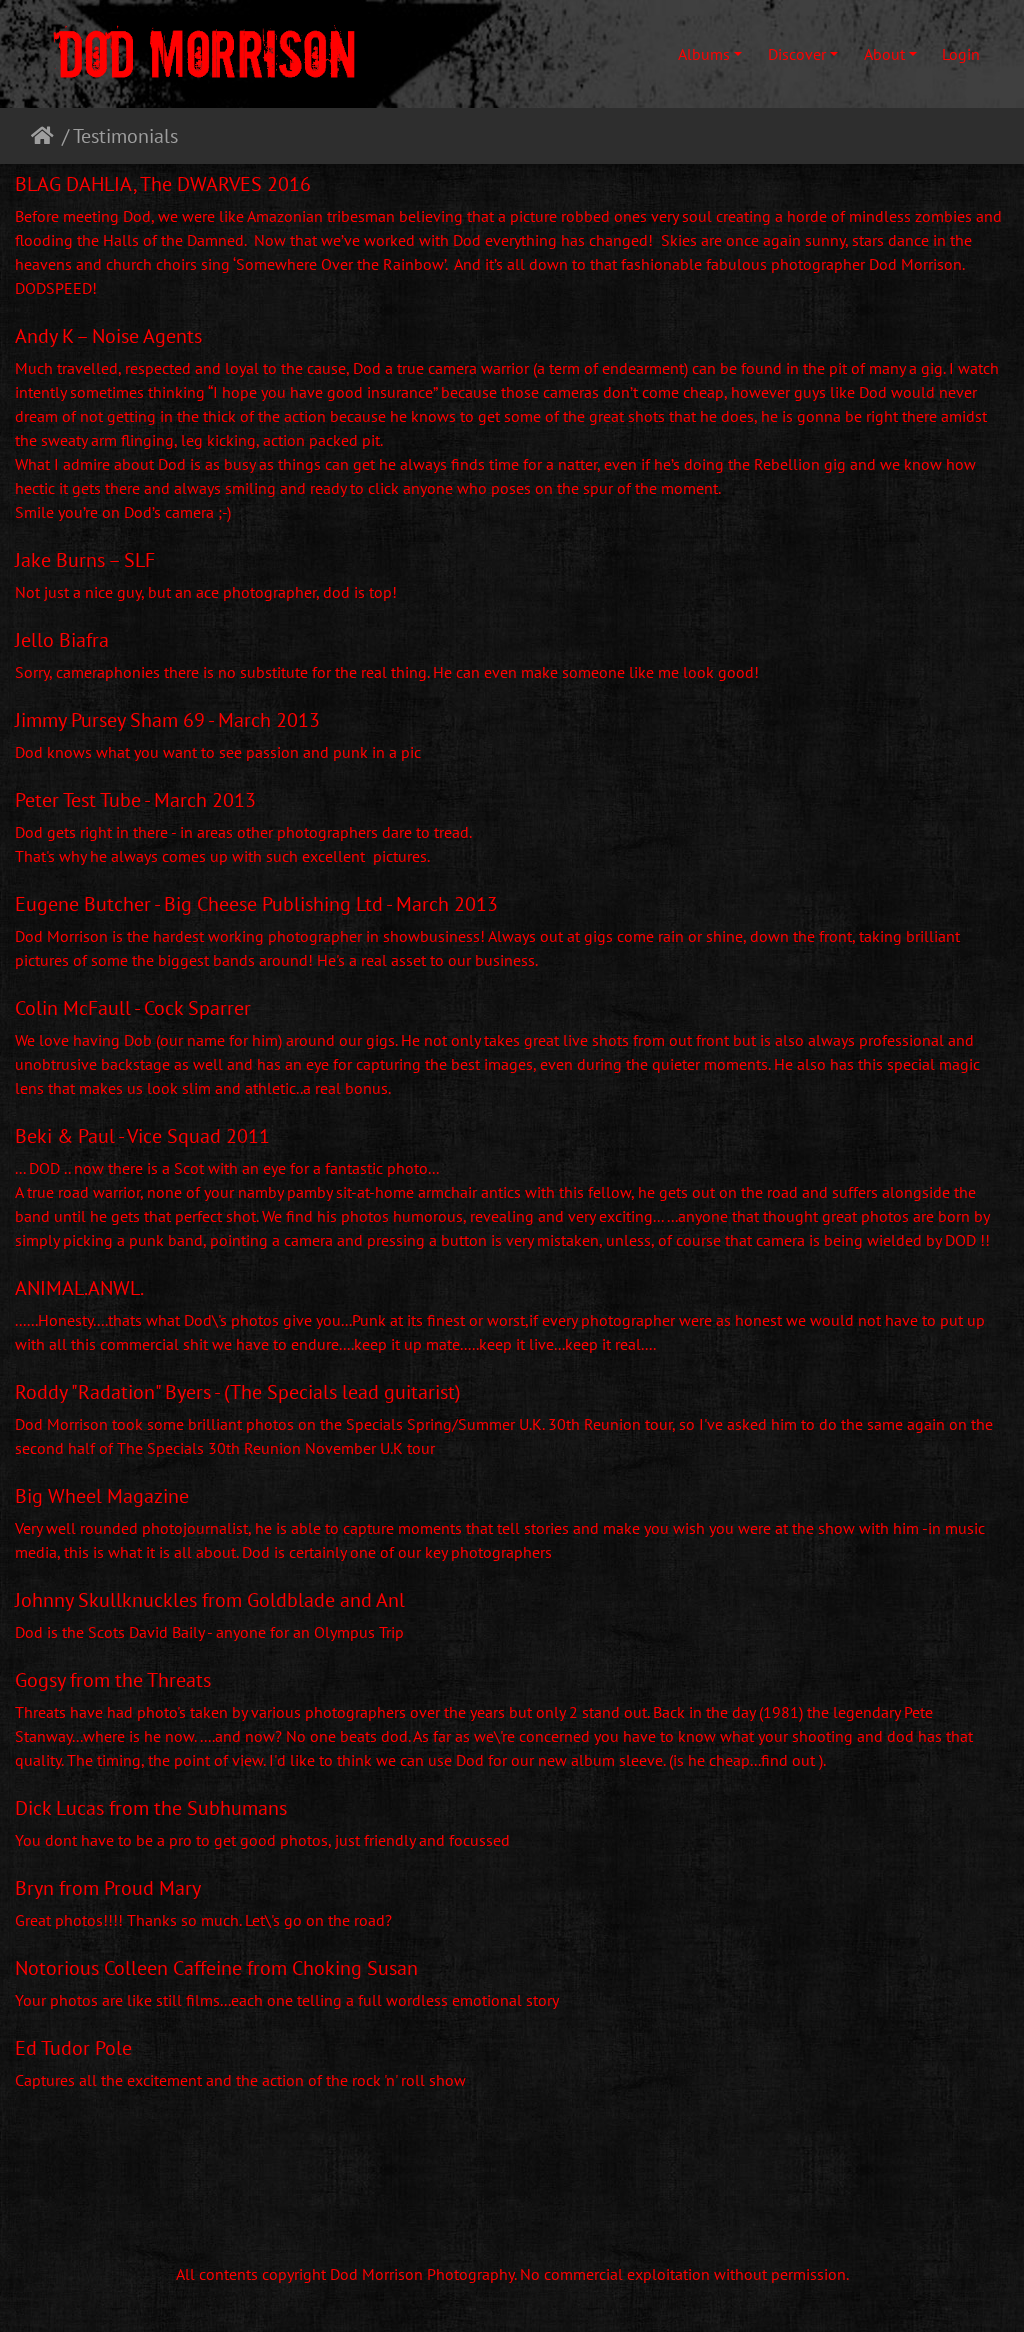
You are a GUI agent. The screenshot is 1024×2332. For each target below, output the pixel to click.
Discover (797, 54)
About (884, 54)
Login (961, 54)
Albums (704, 54)
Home (46, 136)
